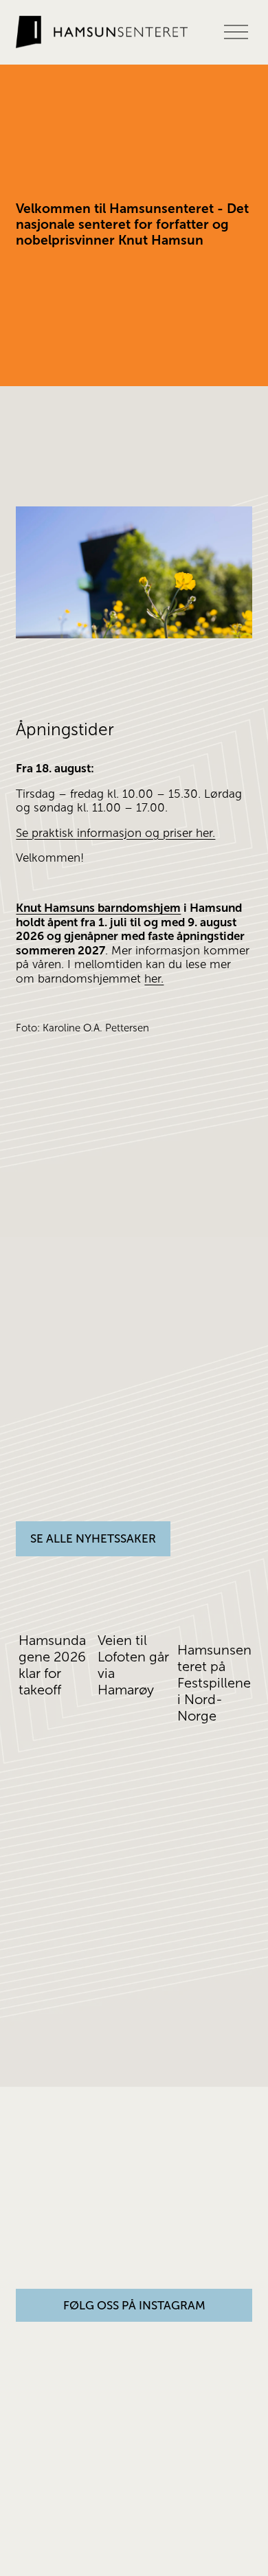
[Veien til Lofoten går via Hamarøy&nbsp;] (135, 1607)
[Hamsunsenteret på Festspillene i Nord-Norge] (215, 1612)
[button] (229, 1577)
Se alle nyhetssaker (93, 1539)
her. (154, 979)
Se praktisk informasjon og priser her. (115, 833)
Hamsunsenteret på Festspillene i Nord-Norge (214, 1683)
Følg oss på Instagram (134, 2306)
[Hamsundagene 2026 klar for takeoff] (56, 1607)
